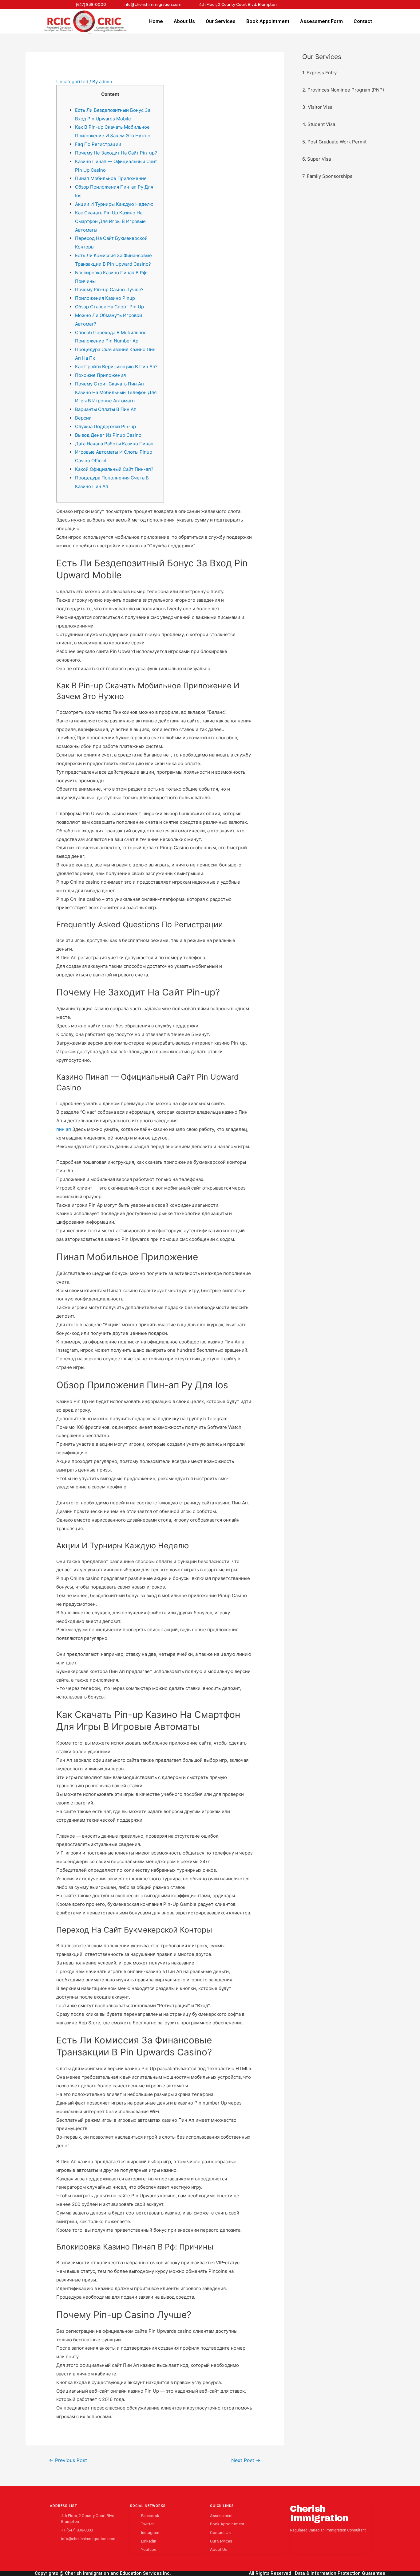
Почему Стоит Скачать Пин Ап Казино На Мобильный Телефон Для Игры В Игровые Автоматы (116, 392)
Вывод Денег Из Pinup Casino (108, 435)
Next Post (246, 2460)
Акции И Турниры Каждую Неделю (114, 204)
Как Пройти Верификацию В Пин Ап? (116, 367)
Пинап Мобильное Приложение (111, 178)
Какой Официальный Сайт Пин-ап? (114, 469)
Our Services (221, 21)
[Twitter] (310, 5)
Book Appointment (268, 21)
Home (156, 21)
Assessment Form (321, 21)
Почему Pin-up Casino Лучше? (109, 289)
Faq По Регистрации (98, 144)
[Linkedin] (335, 5)
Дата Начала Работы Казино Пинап (114, 444)
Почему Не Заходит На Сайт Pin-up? (116, 153)
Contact (363, 21)
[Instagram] (322, 5)
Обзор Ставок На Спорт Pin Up (109, 307)
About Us (184, 21)
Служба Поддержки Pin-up (105, 426)
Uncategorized (72, 82)
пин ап (64, 1129)
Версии (83, 418)
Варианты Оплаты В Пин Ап (106, 409)
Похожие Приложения (100, 375)
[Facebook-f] (297, 5)
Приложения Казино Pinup (105, 298)
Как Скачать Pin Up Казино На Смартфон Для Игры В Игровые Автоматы (110, 221)
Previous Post (68, 2460)
